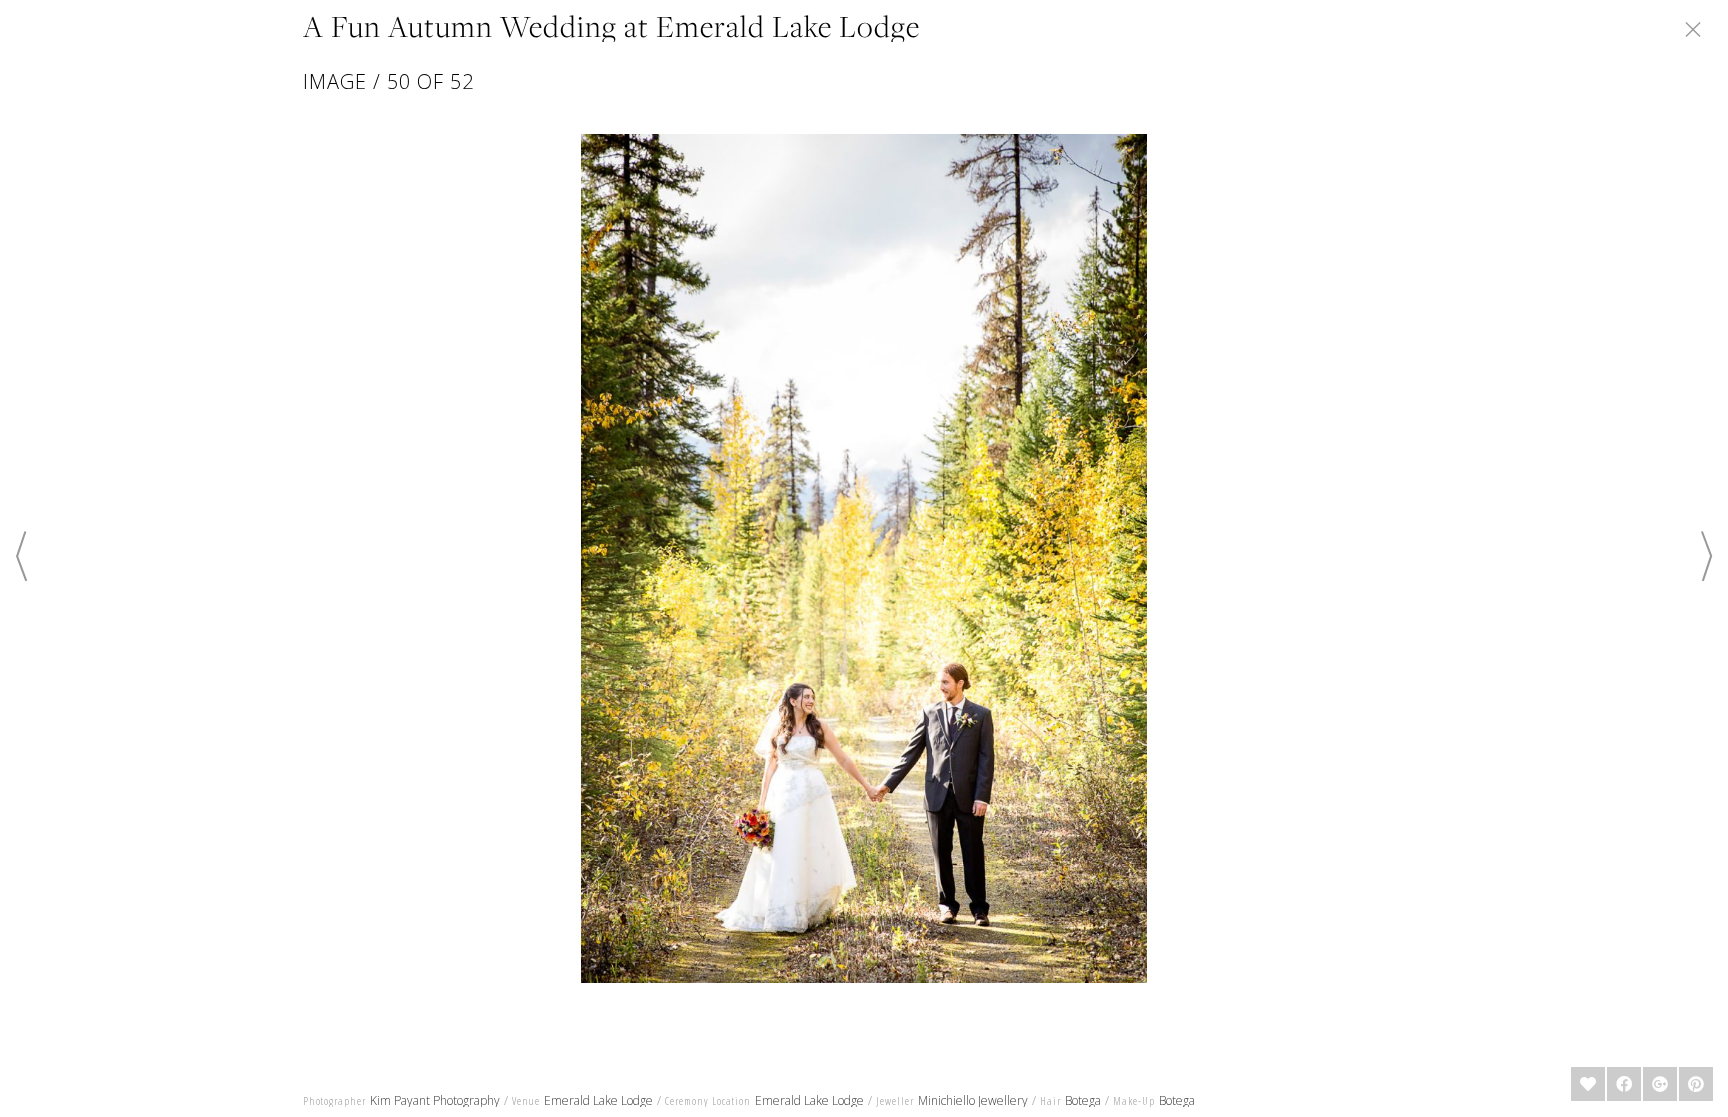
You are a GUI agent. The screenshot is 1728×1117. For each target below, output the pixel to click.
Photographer (334, 1100)
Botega (1083, 1100)
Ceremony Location (708, 1100)
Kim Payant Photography (435, 1100)
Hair (1050, 1100)
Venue (526, 1100)
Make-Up (1134, 1100)
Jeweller (895, 1100)
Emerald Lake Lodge (598, 1100)
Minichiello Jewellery (973, 1100)
